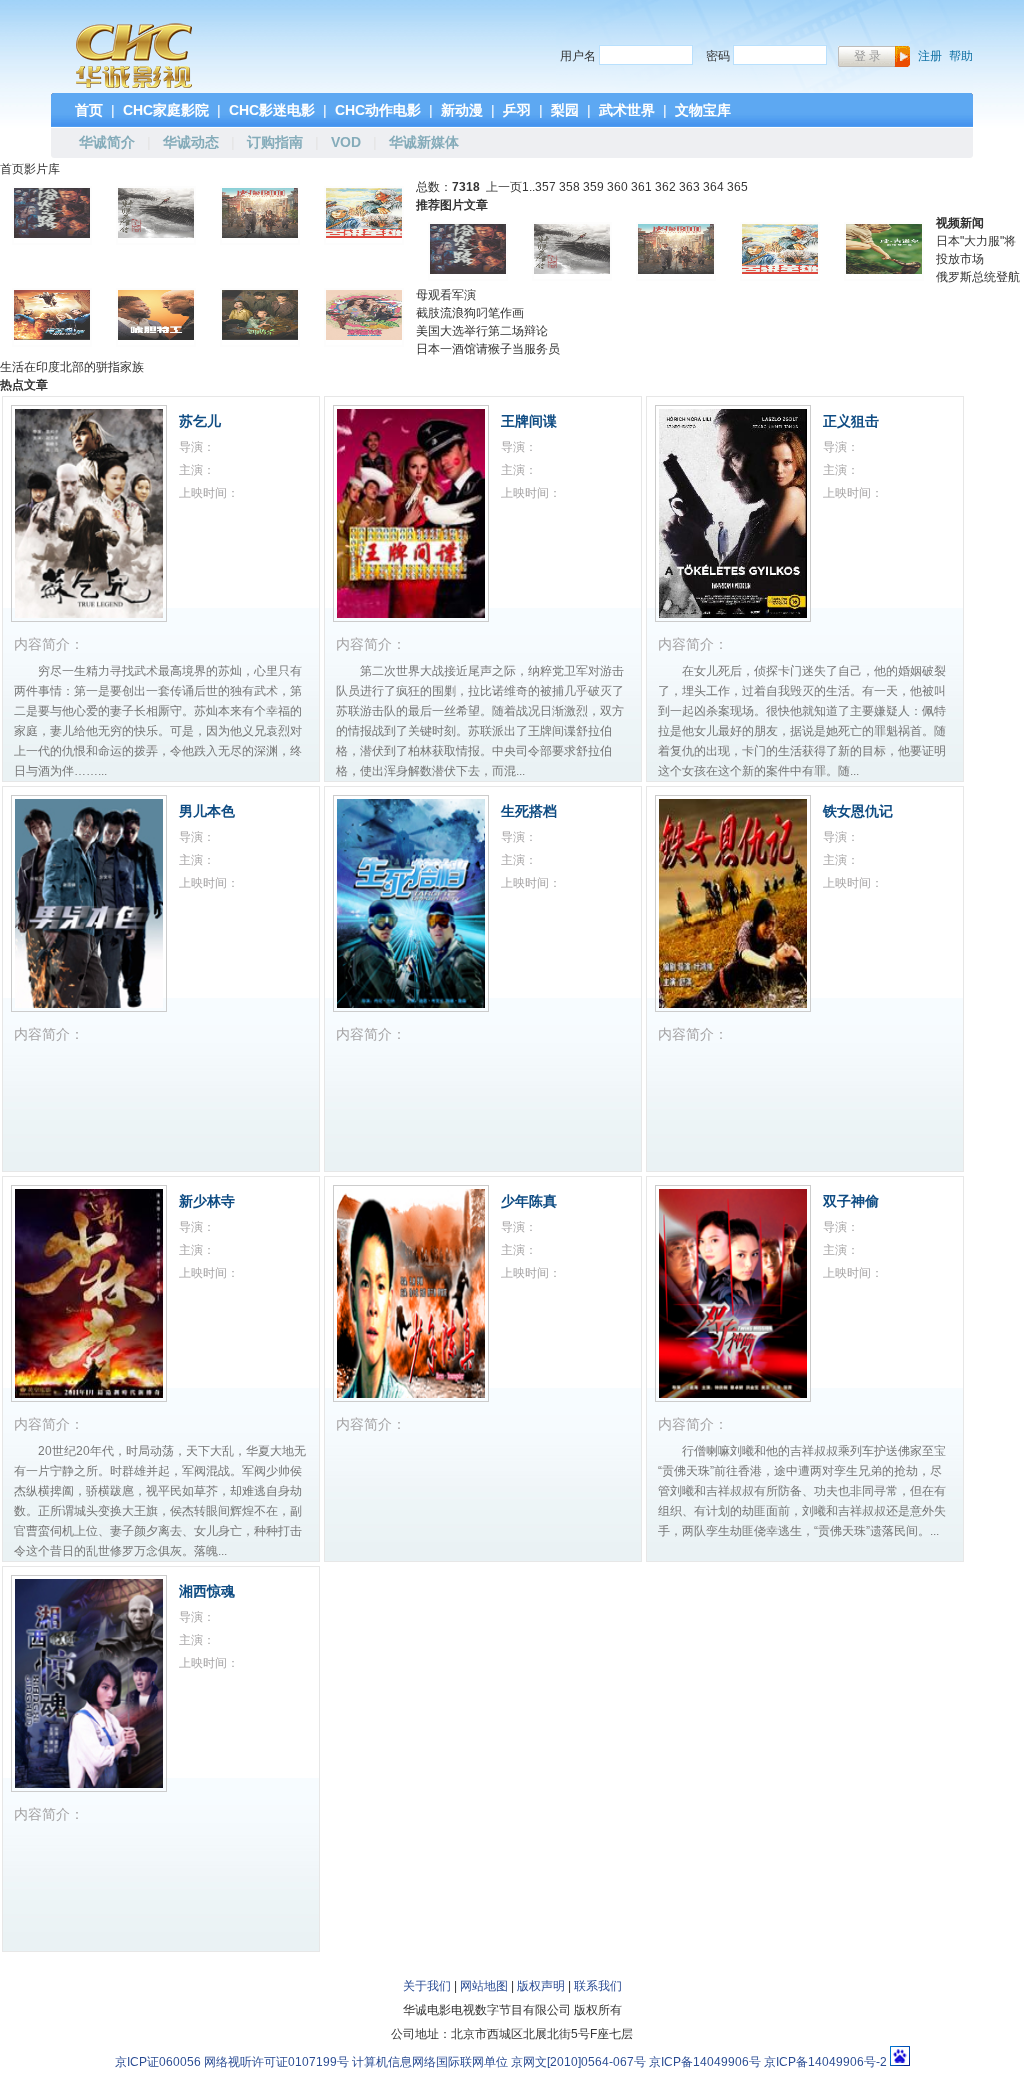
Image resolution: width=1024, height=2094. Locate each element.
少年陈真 (529, 1201)
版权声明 (541, 1986)
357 (545, 187)
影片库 (42, 169)
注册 (930, 56)
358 (569, 187)
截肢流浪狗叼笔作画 (470, 313)
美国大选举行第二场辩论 (482, 331)
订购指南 (275, 142)
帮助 (961, 56)
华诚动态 (191, 142)
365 (737, 187)
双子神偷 (851, 1201)
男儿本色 (207, 811)
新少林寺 (207, 1201)
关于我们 (427, 1986)
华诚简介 (107, 142)
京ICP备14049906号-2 (825, 2062)
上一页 (504, 187)
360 (617, 187)
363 (689, 187)
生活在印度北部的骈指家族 (72, 367)
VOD (346, 142)
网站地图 (484, 1986)
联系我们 (598, 1986)
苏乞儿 (200, 421)
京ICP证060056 (158, 2062)
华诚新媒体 (424, 142)
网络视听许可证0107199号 (276, 2062)
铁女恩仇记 (858, 811)
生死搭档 (529, 811)
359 (593, 187)
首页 (12, 169)
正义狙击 (851, 421)
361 (641, 187)
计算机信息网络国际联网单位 (430, 2062)
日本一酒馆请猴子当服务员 (488, 349)
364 (713, 187)
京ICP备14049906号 (705, 2062)
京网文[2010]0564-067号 (578, 2062)
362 (665, 187)
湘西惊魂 (207, 1591)
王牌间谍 (529, 421)
